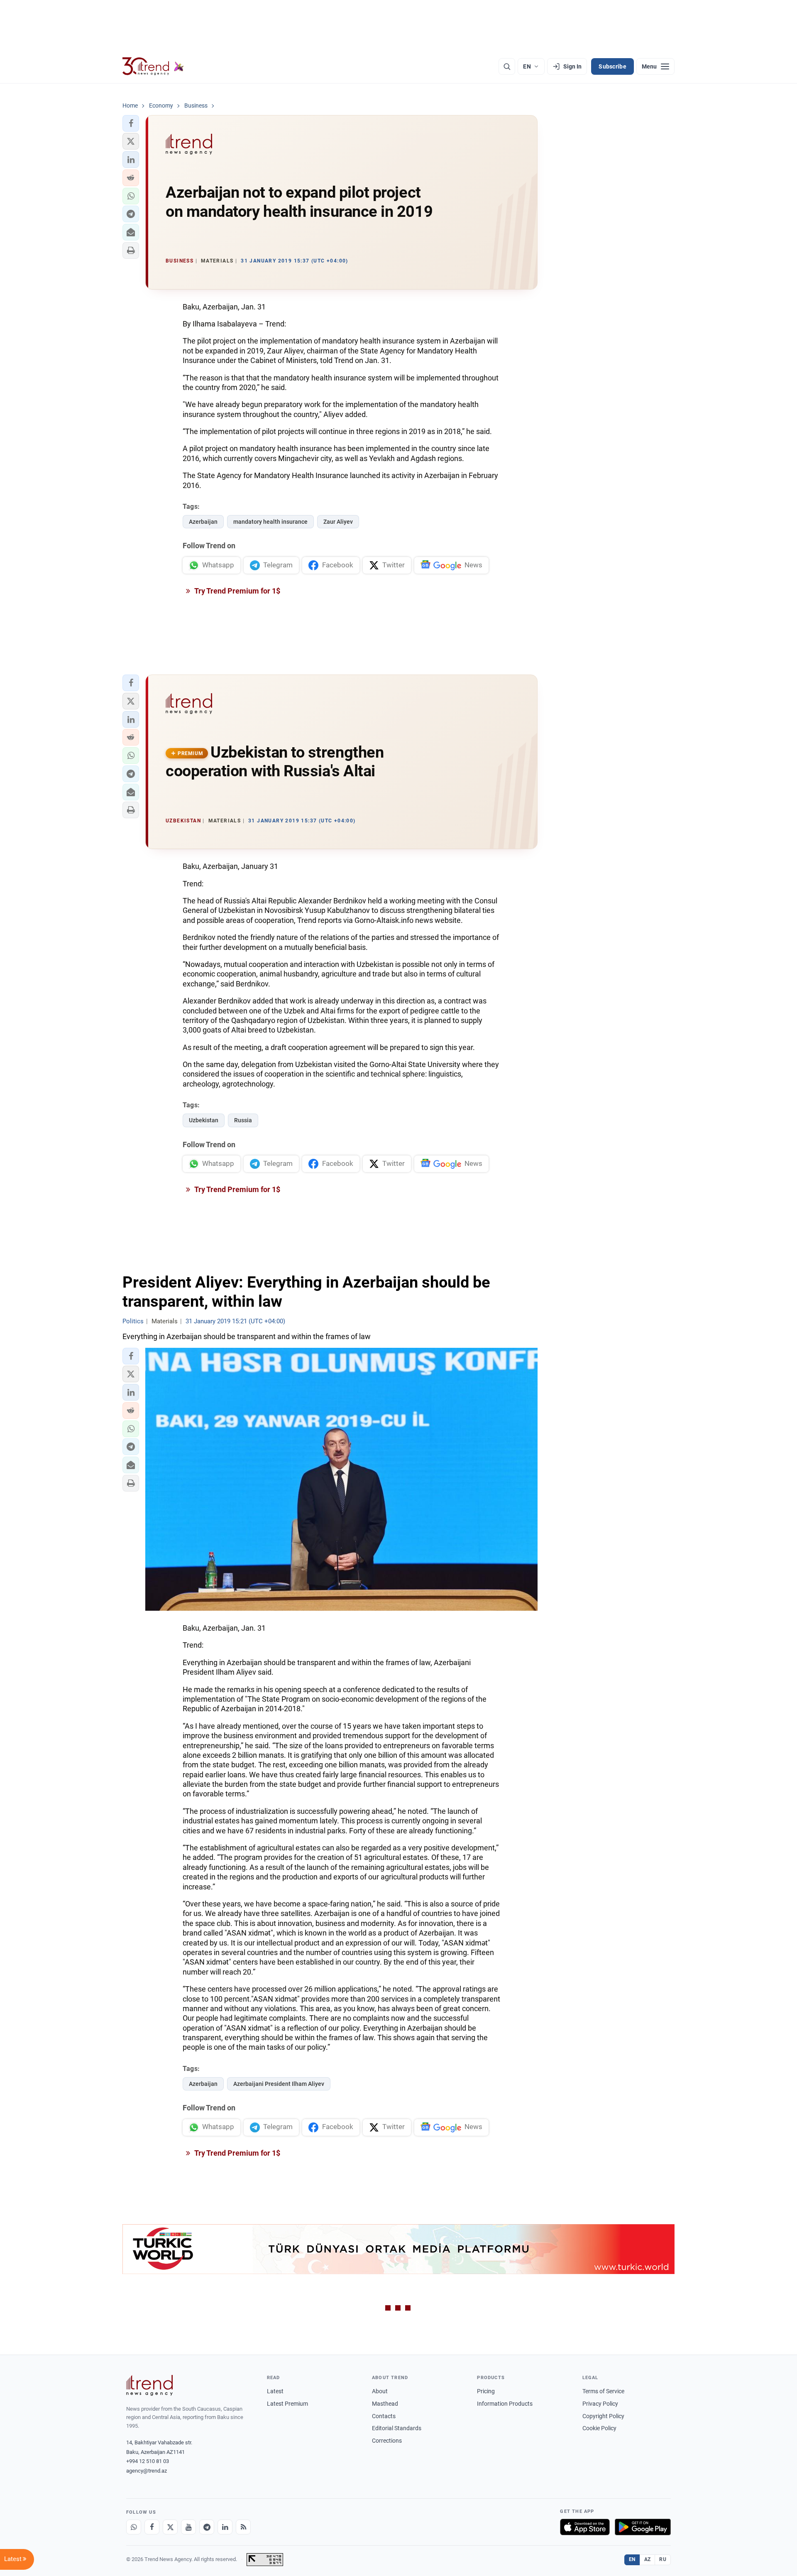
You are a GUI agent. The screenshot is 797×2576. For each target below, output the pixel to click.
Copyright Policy (603, 2416)
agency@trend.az (147, 2471)
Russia (243, 1120)
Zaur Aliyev (338, 522)
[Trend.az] (153, 66)
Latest (275, 2391)
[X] (170, 2527)
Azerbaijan (203, 522)
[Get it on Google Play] (643, 2527)
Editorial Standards (397, 2428)
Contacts (384, 2416)
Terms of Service (603, 2391)
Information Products (505, 2404)
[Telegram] (207, 2527)
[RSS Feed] (243, 2527)
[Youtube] (188, 2527)
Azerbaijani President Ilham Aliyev (279, 2084)
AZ (648, 2559)
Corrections (387, 2441)
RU (663, 2559)
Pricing (486, 2391)
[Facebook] (152, 2527)
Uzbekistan (204, 1120)
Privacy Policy (600, 2404)
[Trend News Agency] (149, 2385)
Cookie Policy (599, 2428)
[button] (131, 123)
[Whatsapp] (134, 2527)
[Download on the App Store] (585, 2527)
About (380, 2391)
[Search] (507, 66)
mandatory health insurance (270, 522)
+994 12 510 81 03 (148, 2461)
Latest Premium (287, 2404)
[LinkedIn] (225, 2527)
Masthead (385, 2404)
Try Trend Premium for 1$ (237, 591)
